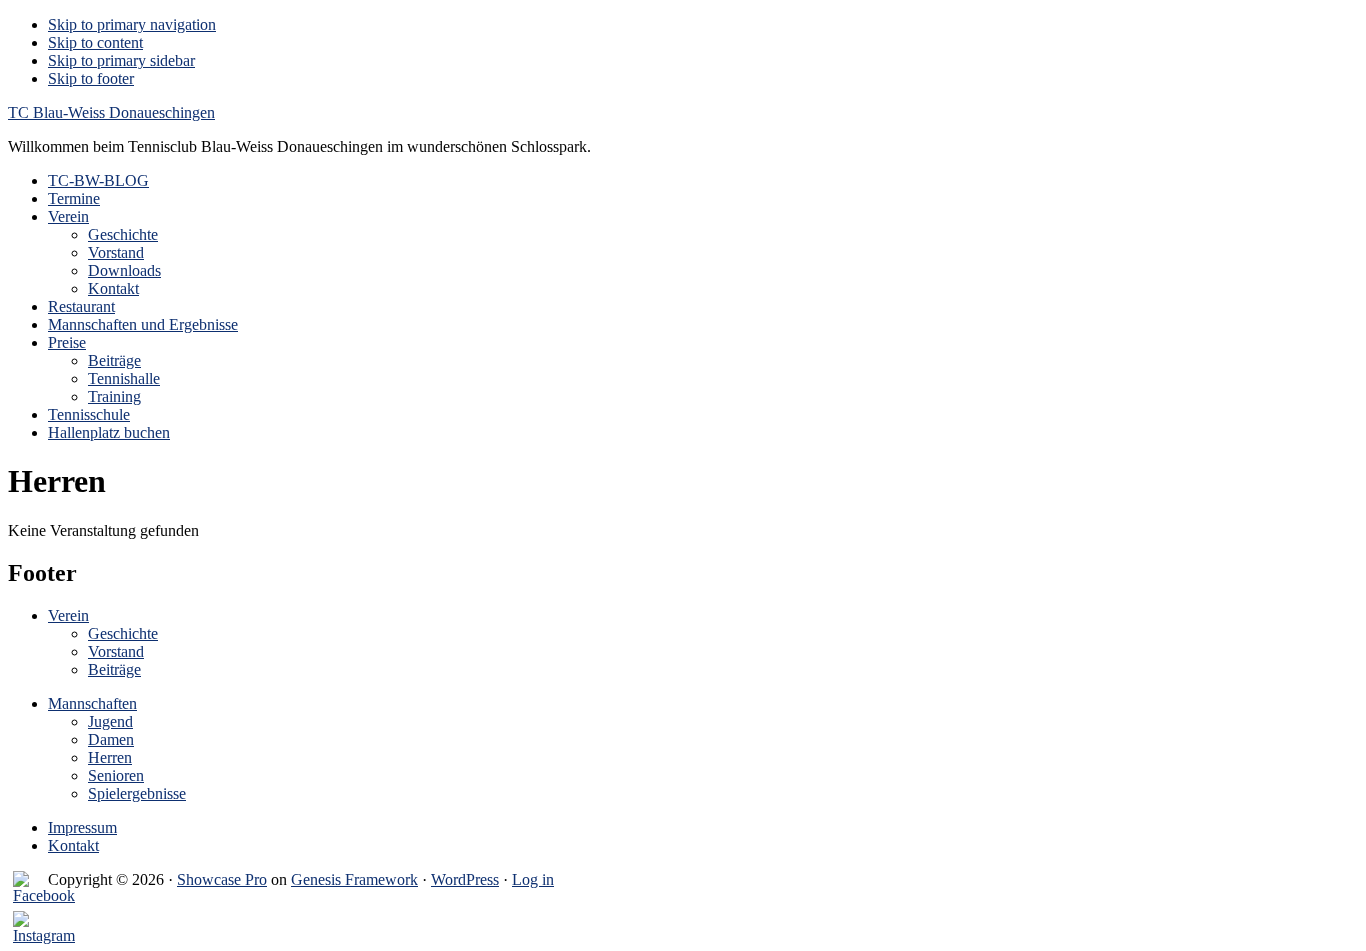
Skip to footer (91, 78)
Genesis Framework (354, 879)
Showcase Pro (222, 879)
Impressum (82, 827)
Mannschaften (92, 703)
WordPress (465, 879)
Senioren (116, 775)
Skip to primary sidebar (121, 60)
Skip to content (95, 42)
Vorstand (116, 651)
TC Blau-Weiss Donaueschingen (111, 112)
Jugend (110, 721)
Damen (111, 739)
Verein (68, 615)
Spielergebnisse (137, 793)
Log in (533, 879)
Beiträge (114, 669)
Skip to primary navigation (132, 24)
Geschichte (123, 633)
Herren (110, 757)
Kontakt (73, 845)
